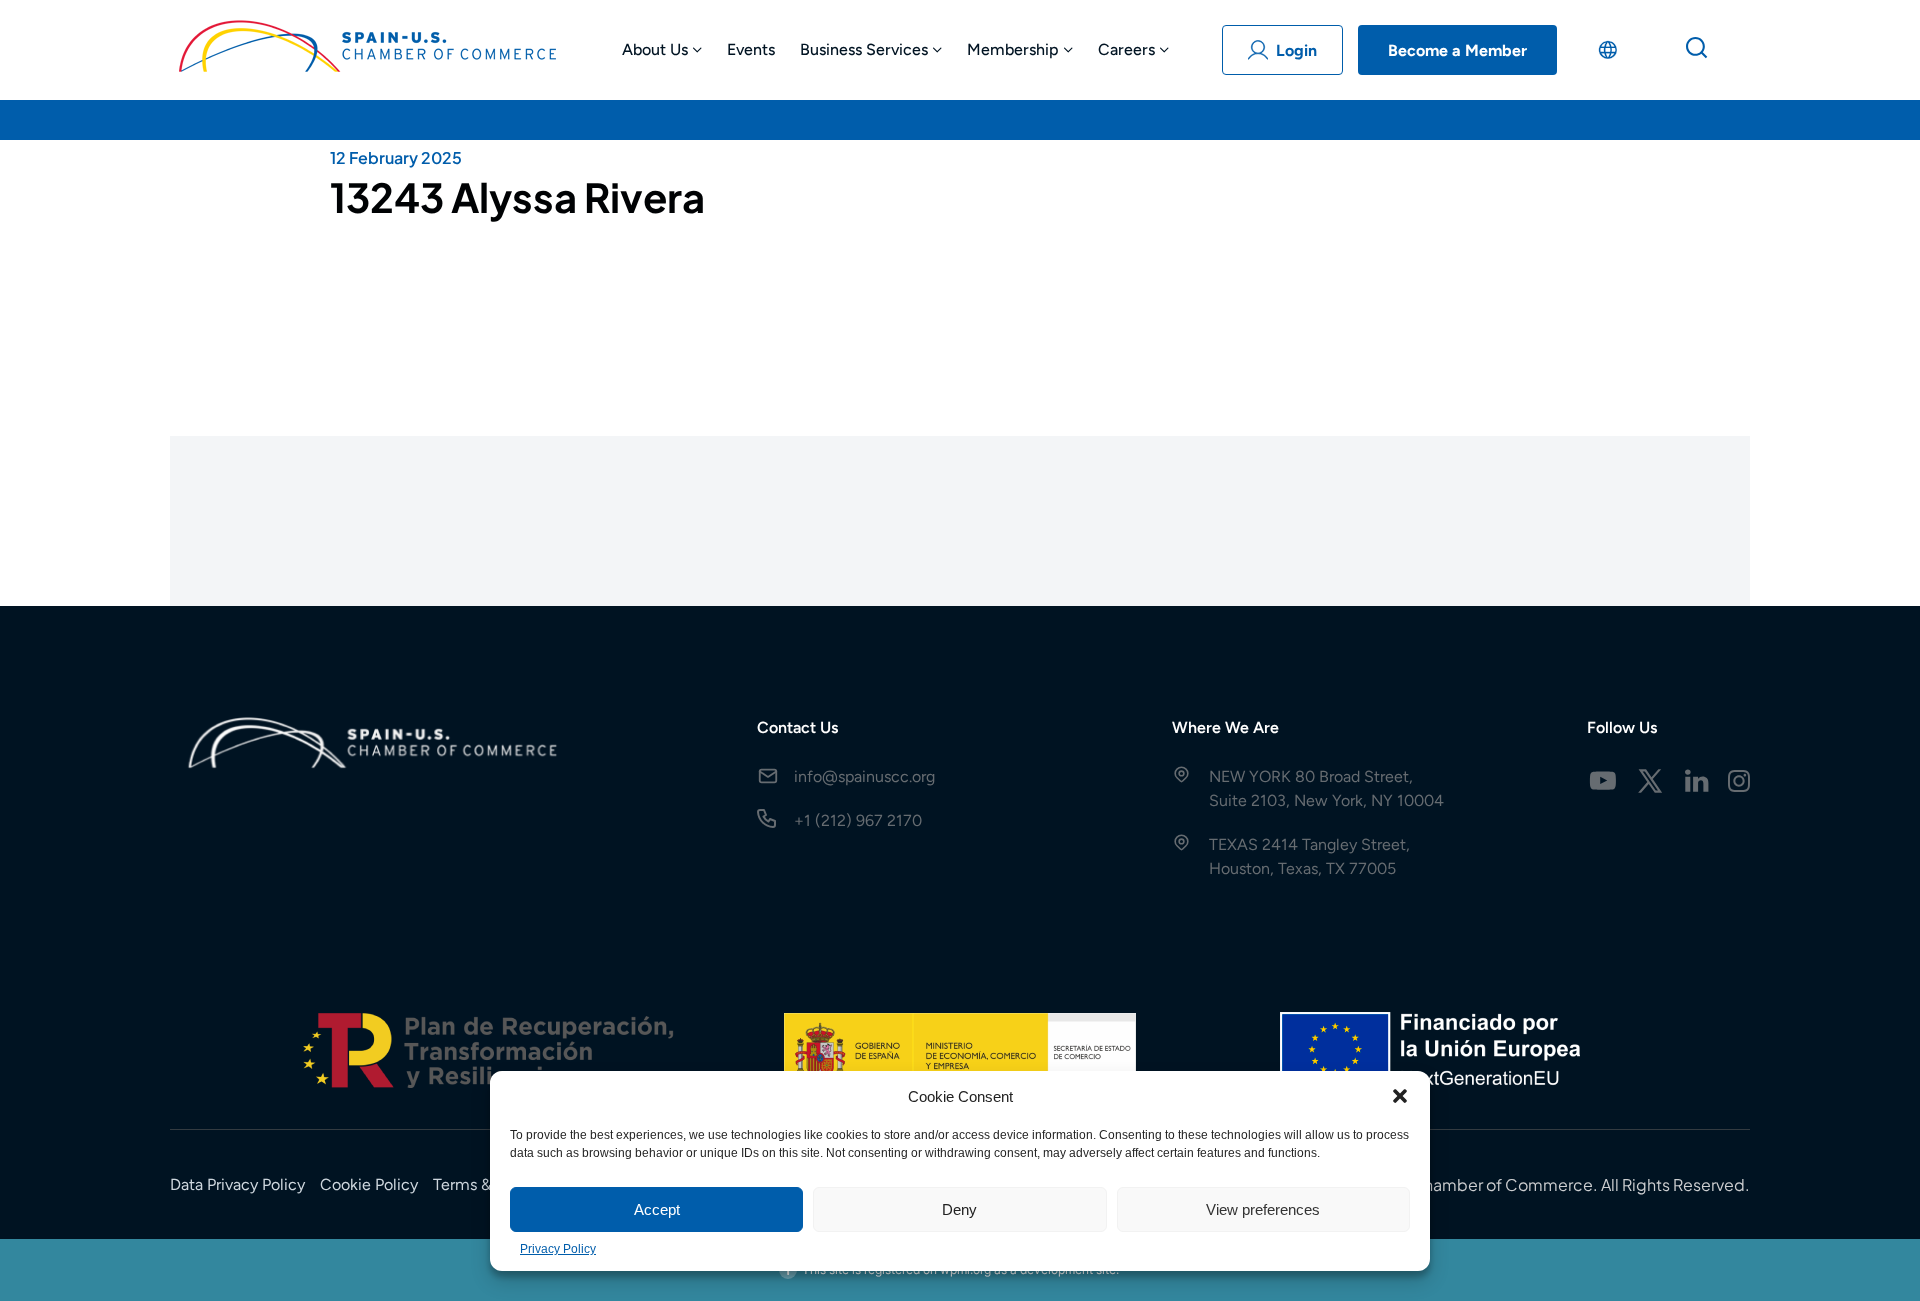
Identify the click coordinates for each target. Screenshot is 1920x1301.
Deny (959, 1209)
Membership (1013, 49)
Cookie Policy (369, 1184)
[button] (1400, 1096)
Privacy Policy (558, 1249)
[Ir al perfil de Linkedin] (1697, 781)
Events (751, 49)
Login (1296, 50)
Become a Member (1457, 50)
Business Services (864, 49)
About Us (655, 49)
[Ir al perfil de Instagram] (1739, 781)
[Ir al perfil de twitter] (1650, 781)
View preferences (1263, 1209)
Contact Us (797, 727)
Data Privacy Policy (237, 1184)
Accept (657, 1209)
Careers (1126, 49)
